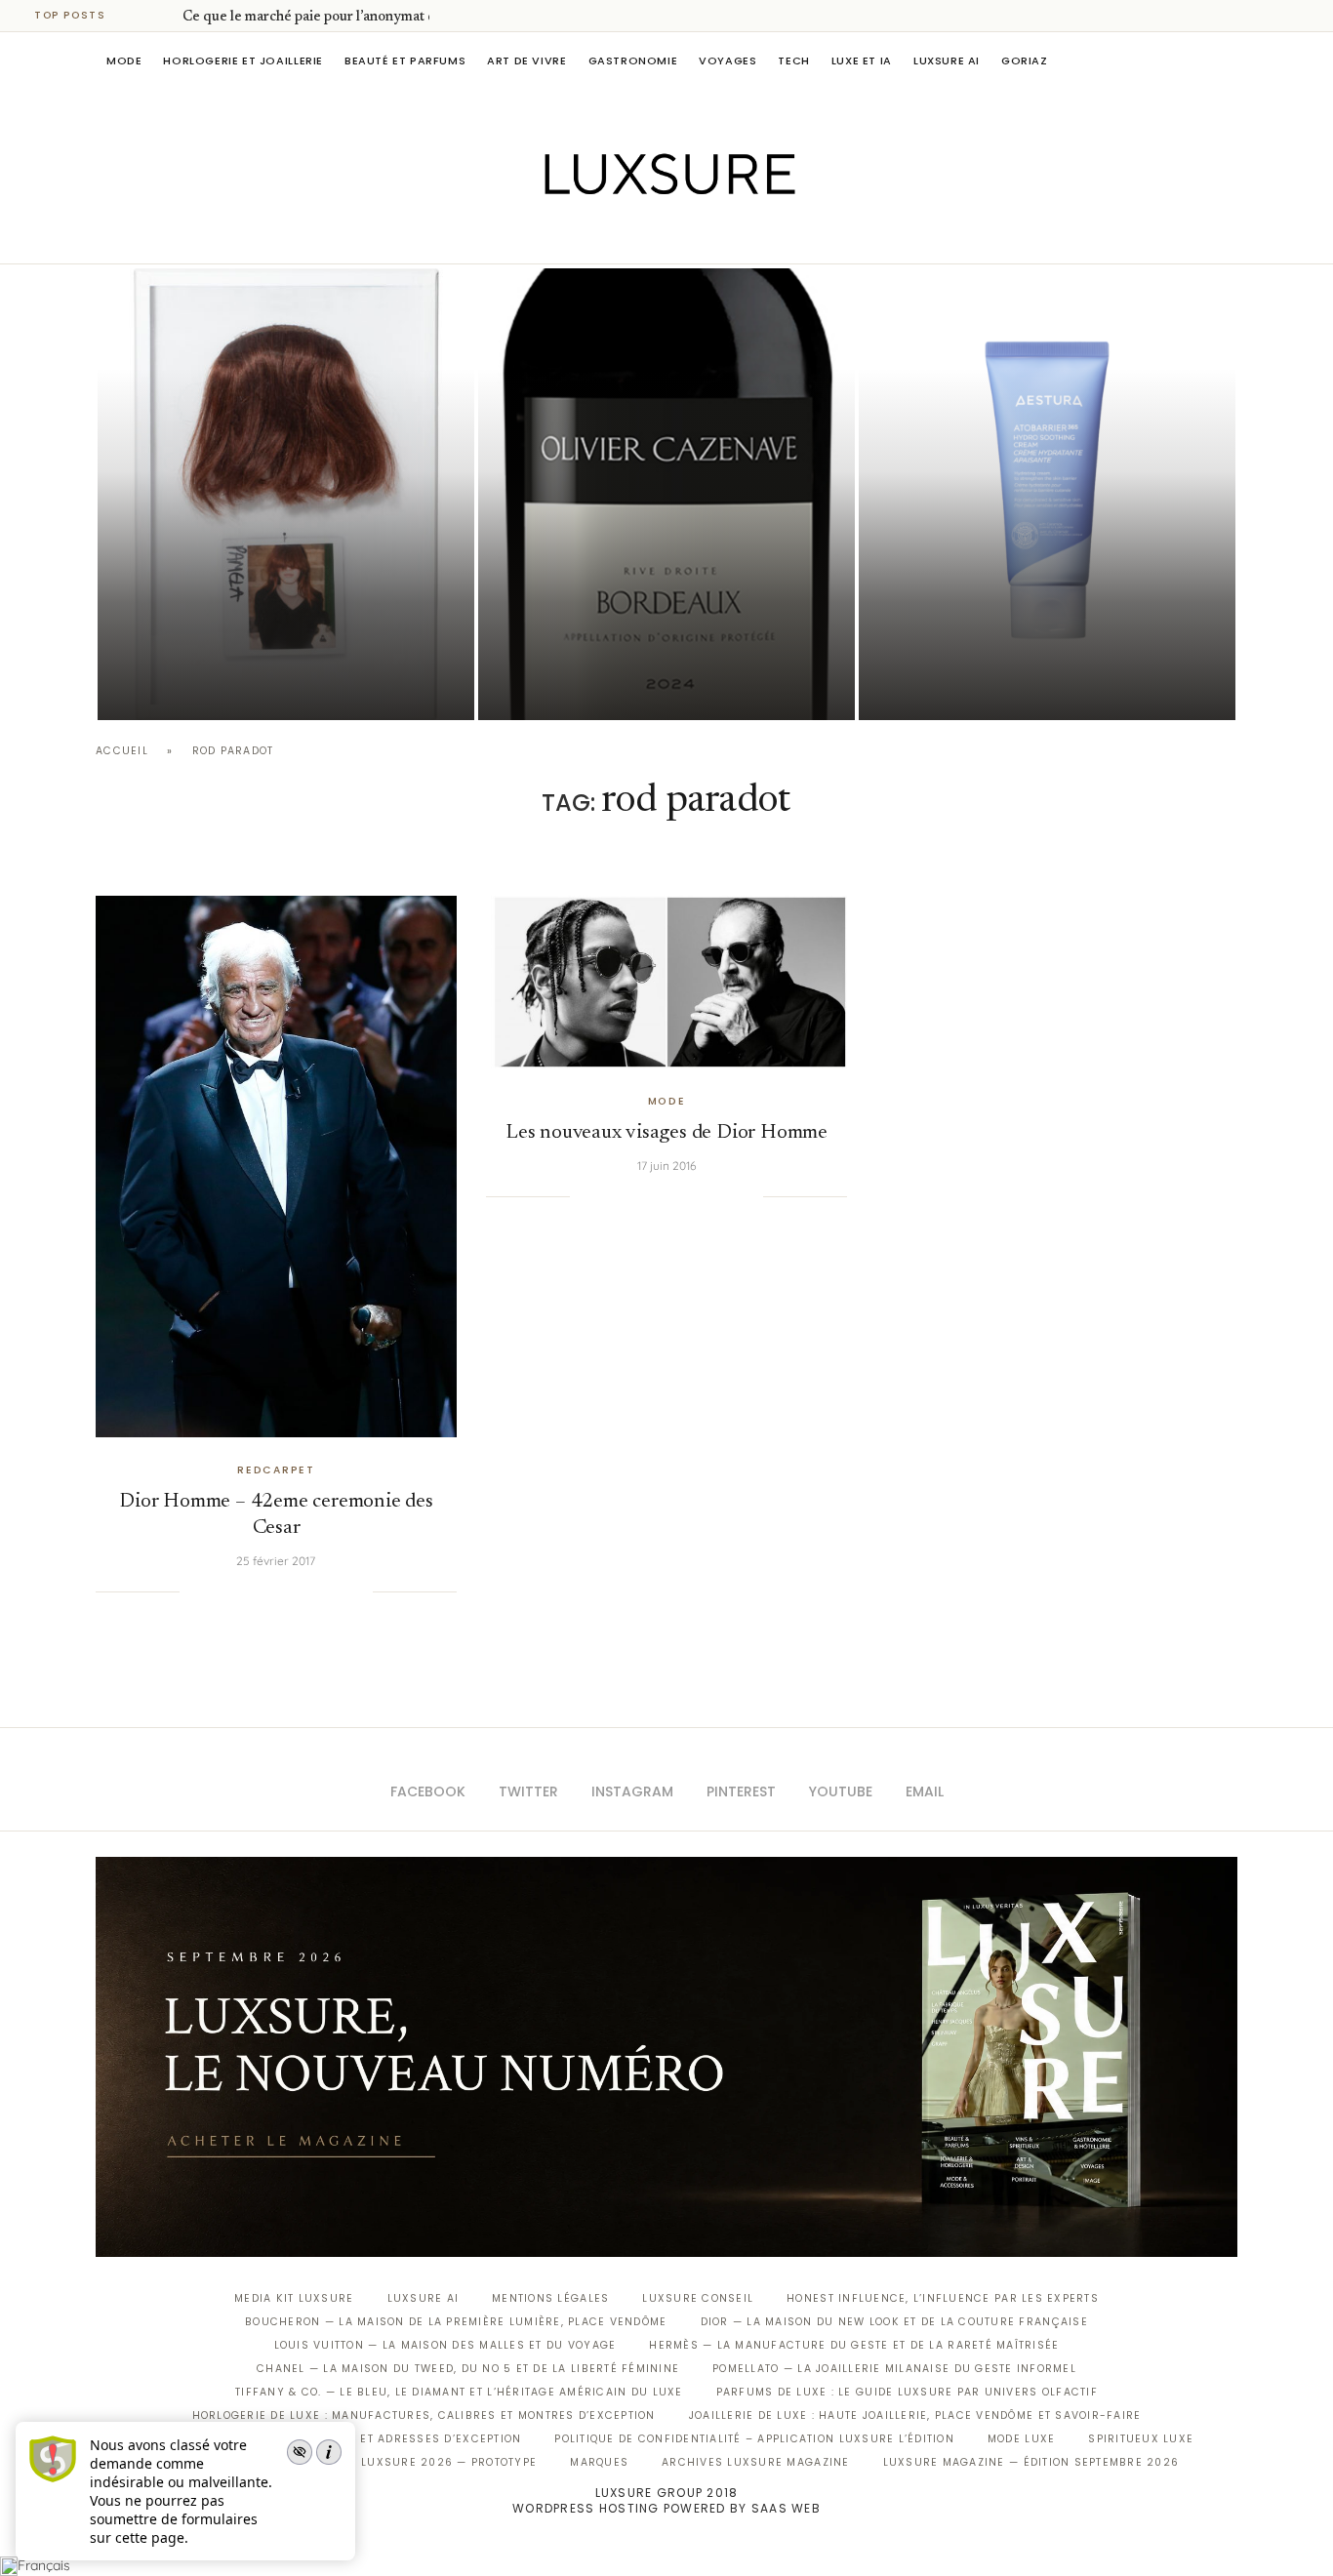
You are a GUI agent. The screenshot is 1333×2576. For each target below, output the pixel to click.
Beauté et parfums (405, 60)
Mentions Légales (550, 2298)
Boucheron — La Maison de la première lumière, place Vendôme (456, 2322)
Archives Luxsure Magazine (756, 2462)
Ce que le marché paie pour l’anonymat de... (318, 18)
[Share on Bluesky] (338, 1591)
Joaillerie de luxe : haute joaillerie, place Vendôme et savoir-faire (915, 2415)
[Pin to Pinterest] (259, 1591)
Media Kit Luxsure (294, 2298)
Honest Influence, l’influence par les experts (943, 2298)
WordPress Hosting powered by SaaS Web (666, 2508)
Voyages (727, 60)
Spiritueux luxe (1141, 2439)
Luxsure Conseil (698, 2298)
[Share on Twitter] (238, 1591)
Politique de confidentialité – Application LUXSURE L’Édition (754, 2439)
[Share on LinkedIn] (278, 1591)
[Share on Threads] (318, 1591)
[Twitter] (626, 236)
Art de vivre (526, 60)
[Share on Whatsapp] (298, 1591)
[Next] (164, 16)
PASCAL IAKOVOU (197, 686)
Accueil (122, 751)
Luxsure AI (947, 60)
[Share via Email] (357, 1591)
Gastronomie (633, 60)
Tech (793, 60)
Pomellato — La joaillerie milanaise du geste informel (894, 2369)
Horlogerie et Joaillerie (243, 60)
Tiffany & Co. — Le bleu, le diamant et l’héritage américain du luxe (459, 2392)
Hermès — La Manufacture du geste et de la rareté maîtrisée (854, 2345)
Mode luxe (1021, 2439)
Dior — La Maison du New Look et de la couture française (894, 2322)
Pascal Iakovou (578, 686)
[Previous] (139, 16)
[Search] (1228, 60)
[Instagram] (653, 236)
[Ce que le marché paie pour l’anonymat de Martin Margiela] (286, 494)
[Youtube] (708, 236)
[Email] (735, 236)
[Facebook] (599, 236)
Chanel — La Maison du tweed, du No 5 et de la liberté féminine (468, 2369)
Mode (124, 60)
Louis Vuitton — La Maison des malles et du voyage (445, 2345)
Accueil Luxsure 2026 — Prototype (421, 2462)
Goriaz (1025, 60)
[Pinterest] (681, 236)
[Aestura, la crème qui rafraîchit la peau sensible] (1047, 494)
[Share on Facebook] (219, 1591)
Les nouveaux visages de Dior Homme (666, 1133)
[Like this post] (194, 1591)
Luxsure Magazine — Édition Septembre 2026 (1031, 2462)
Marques (599, 2462)
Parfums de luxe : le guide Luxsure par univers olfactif (907, 2392)
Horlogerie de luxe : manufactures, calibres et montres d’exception (424, 2415)
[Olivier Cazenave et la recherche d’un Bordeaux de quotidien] (666, 494)
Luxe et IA (862, 60)
